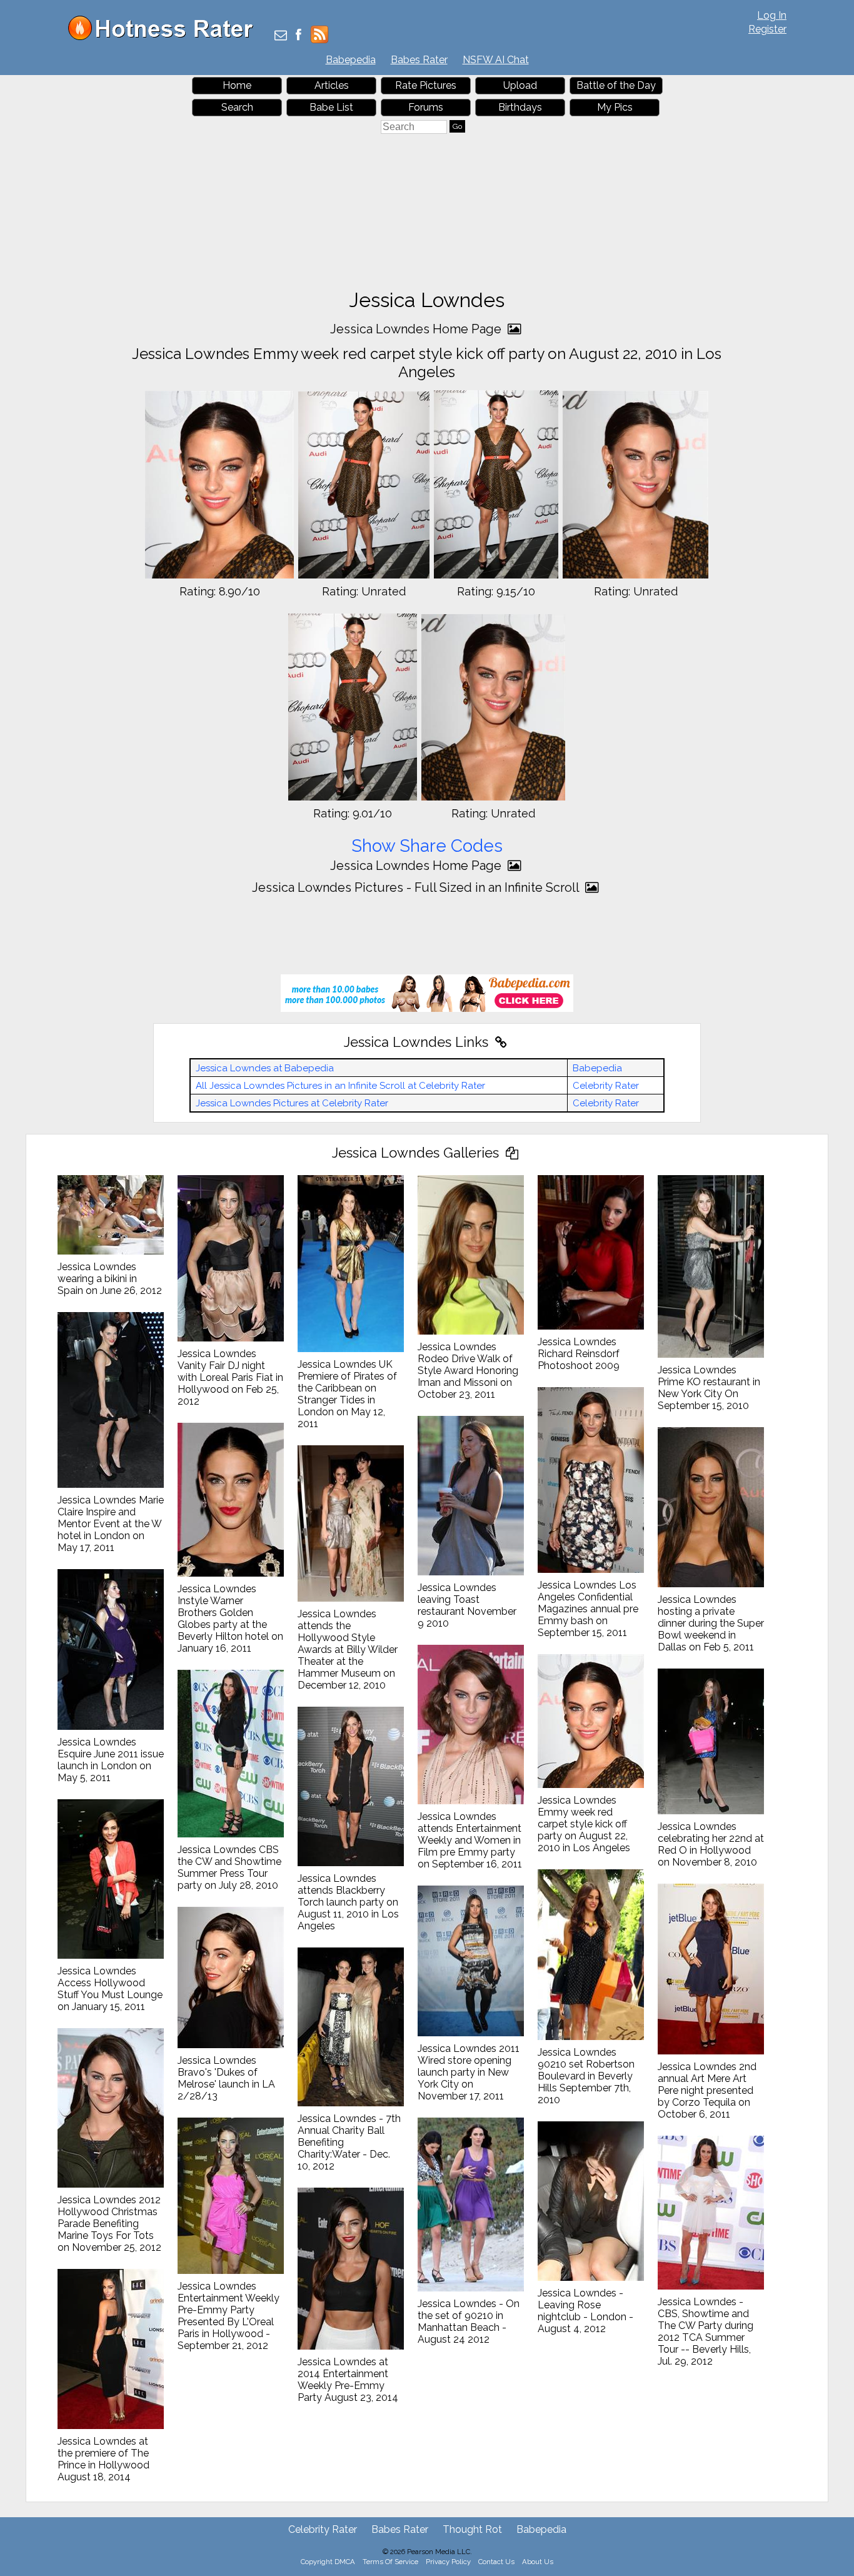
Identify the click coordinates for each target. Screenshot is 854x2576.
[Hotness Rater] (165, 37)
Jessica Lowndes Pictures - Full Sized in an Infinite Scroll (417, 887)
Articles (332, 85)
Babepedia (351, 60)
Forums (426, 107)
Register (767, 29)
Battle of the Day (616, 85)
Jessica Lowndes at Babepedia (265, 1068)
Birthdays (520, 107)
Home (237, 85)
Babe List (331, 107)
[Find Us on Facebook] (299, 36)
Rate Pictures (426, 85)
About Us (538, 2562)
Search (237, 107)
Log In (772, 15)
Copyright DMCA (328, 2562)
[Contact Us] (281, 36)
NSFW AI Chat (496, 60)
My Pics (615, 107)
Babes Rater (419, 60)
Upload (520, 85)
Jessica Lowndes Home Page (417, 329)
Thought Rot (472, 2529)
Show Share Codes (427, 846)
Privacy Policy (448, 2562)
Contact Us (496, 2562)
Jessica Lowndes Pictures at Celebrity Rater (292, 1103)
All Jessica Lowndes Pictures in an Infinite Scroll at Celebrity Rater (340, 1086)
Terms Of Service (390, 2562)
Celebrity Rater (606, 1086)
